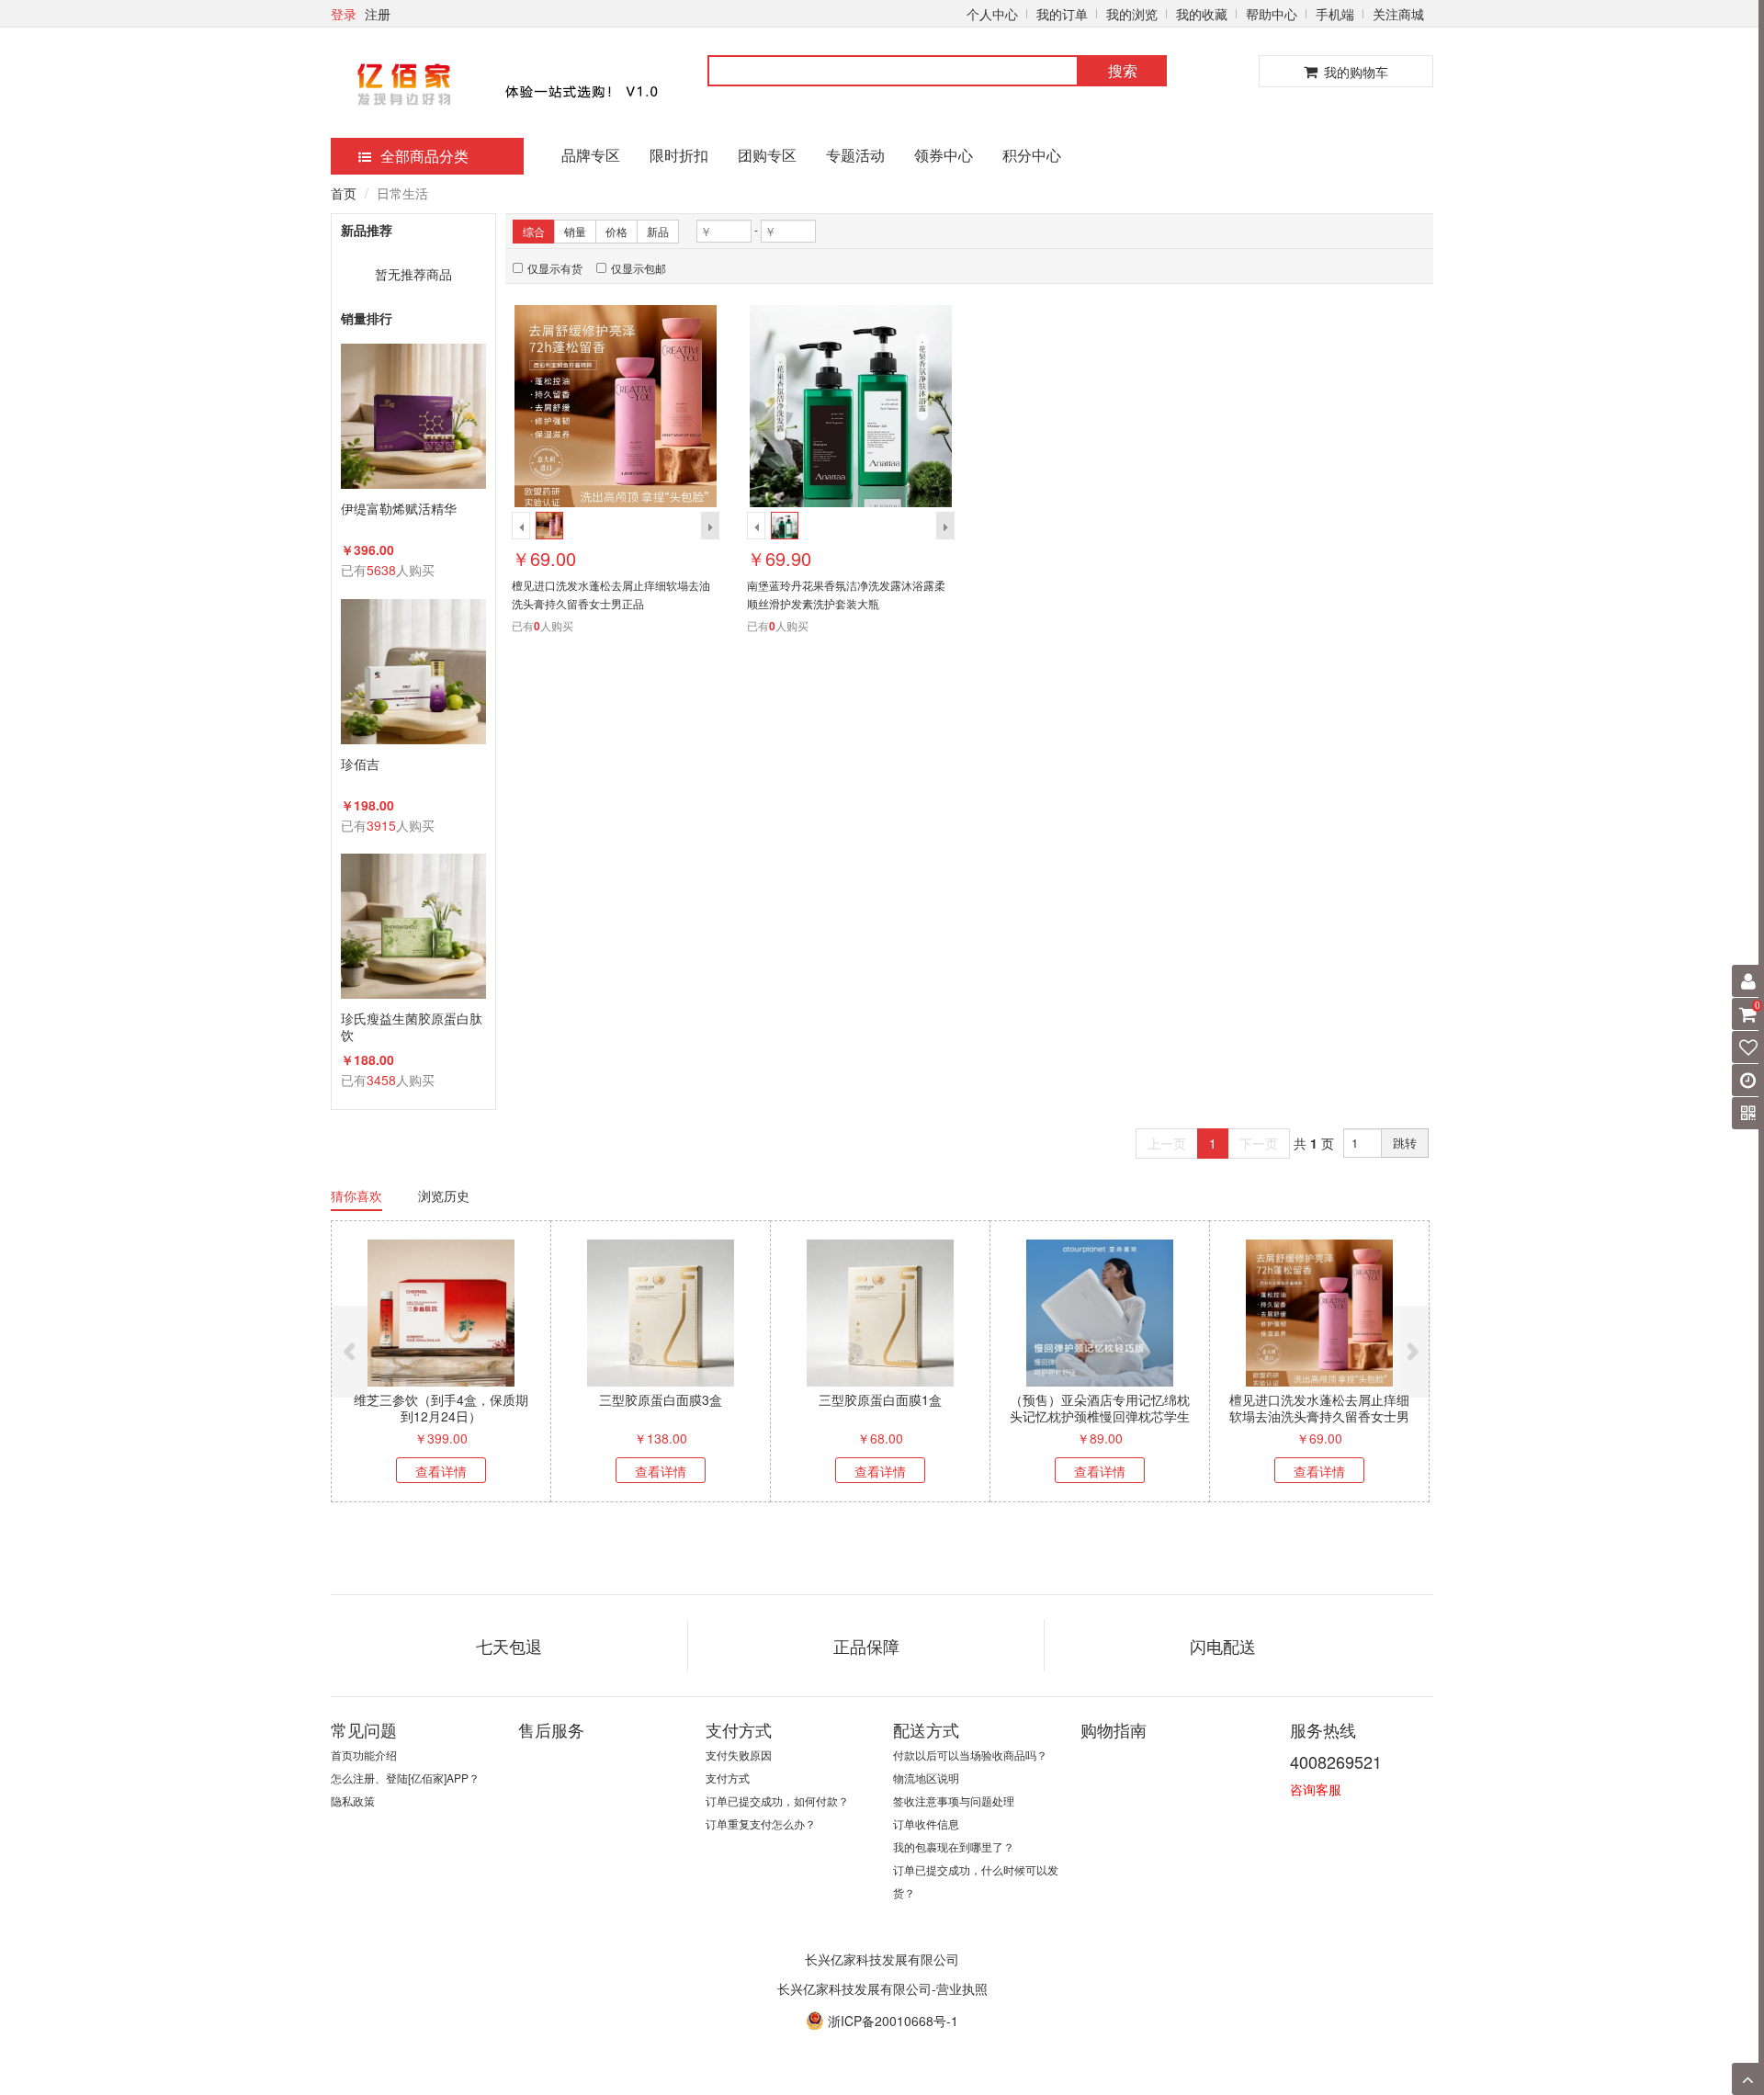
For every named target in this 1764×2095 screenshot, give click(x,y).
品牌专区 (591, 155)
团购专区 (767, 155)
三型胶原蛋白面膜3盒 (661, 1399)
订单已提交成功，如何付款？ (777, 1801)
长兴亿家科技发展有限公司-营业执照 (882, 1988)
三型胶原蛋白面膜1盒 (880, 1399)
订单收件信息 (926, 1823)
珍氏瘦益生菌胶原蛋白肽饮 (412, 1026)
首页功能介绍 (364, 1755)
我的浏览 (1132, 14)
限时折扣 (679, 155)
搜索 (1123, 70)
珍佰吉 (360, 764)
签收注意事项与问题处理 (954, 1801)
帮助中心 (1272, 14)
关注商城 (1398, 14)
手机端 (1335, 14)
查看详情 (441, 1471)
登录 (344, 14)
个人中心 (992, 14)
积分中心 (1032, 155)
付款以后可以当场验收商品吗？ (970, 1755)
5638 (381, 570)
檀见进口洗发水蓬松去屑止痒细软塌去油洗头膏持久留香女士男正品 (1319, 1416)
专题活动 (855, 155)
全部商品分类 (424, 156)
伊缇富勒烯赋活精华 (399, 509)
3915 (381, 825)
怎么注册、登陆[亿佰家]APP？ (405, 1778)
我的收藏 (1202, 14)
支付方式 (728, 1778)
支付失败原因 (739, 1755)
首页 (344, 193)
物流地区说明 (926, 1778)
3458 (381, 1080)
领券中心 (944, 155)
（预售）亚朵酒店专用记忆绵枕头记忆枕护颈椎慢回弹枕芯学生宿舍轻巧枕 (1100, 1416)
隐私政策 (353, 1801)
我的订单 (1062, 14)
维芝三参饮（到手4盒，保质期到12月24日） (441, 1408)
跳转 (1405, 1143)
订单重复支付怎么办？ (761, 1823)
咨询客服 (1316, 1789)
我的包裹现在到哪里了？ (954, 1846)
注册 (378, 14)
